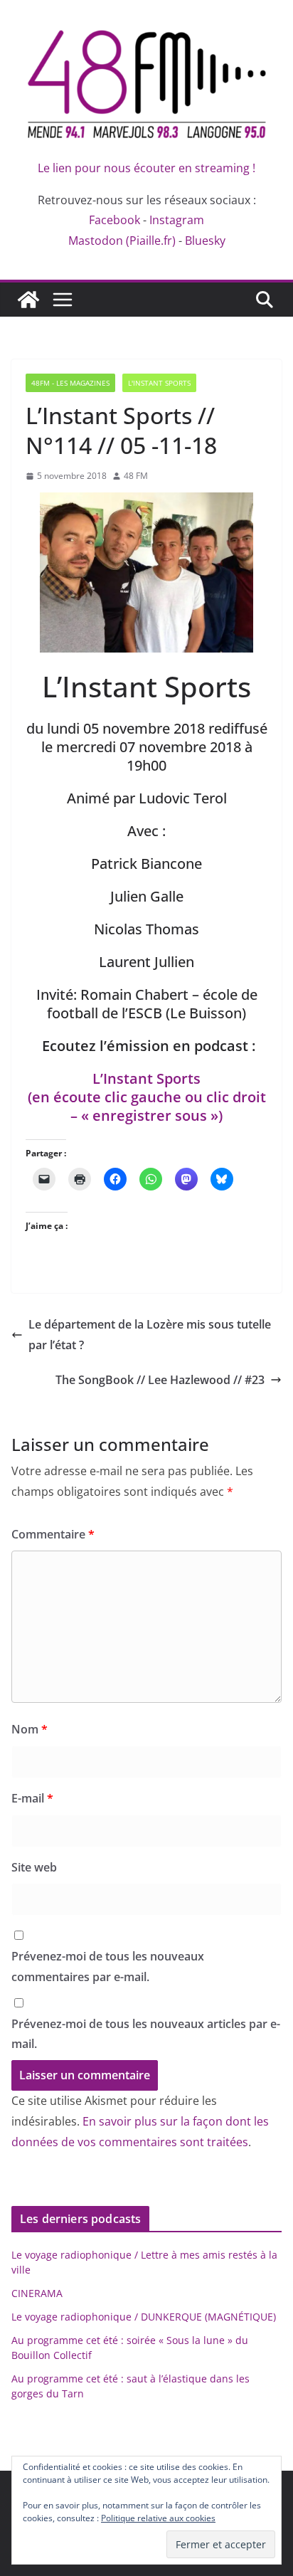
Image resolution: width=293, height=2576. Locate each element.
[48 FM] (28, 300)
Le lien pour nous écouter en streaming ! (146, 168)
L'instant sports (159, 383)
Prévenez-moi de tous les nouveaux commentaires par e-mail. (108, 1967)
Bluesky (205, 241)
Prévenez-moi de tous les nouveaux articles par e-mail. (146, 2034)
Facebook (114, 220)
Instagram (177, 220)
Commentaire (53, 1534)
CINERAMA (37, 2293)
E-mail (32, 1798)
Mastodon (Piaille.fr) (122, 241)
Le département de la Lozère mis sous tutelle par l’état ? (150, 1335)
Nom (30, 1729)
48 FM (136, 476)
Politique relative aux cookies (158, 2518)
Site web (34, 1867)
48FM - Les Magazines (70, 383)
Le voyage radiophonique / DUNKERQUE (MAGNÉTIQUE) (144, 2317)
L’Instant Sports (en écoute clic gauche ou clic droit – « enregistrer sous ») (147, 1097)
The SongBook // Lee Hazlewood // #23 (160, 1380)
